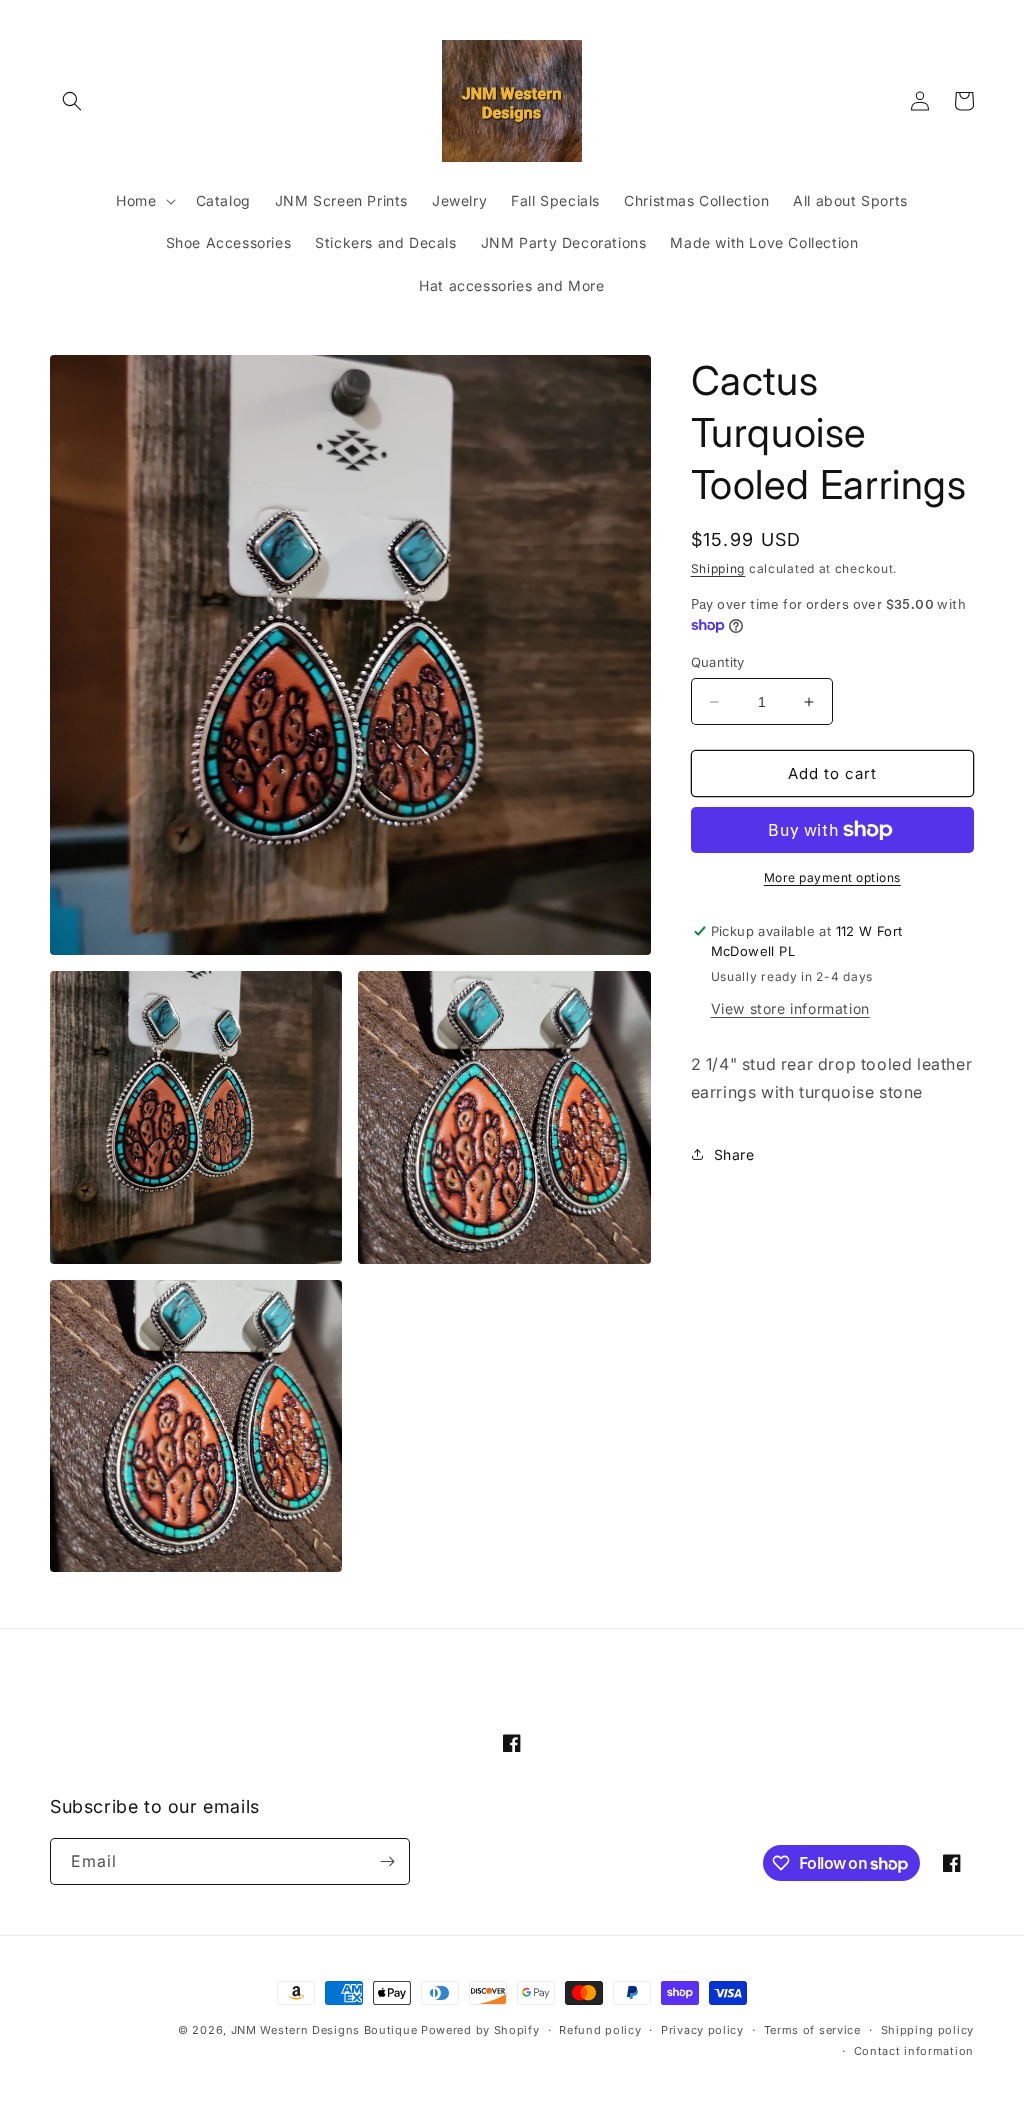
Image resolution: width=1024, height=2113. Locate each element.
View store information (790, 1008)
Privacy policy (702, 2030)
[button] (72, 101)
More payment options (832, 877)
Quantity (718, 662)
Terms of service (812, 2030)
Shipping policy (928, 2030)
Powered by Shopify (480, 2030)
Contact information (914, 2051)
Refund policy (600, 2030)
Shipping (718, 568)
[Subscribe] (387, 1861)
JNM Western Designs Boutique (324, 2030)
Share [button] (734, 1154)
